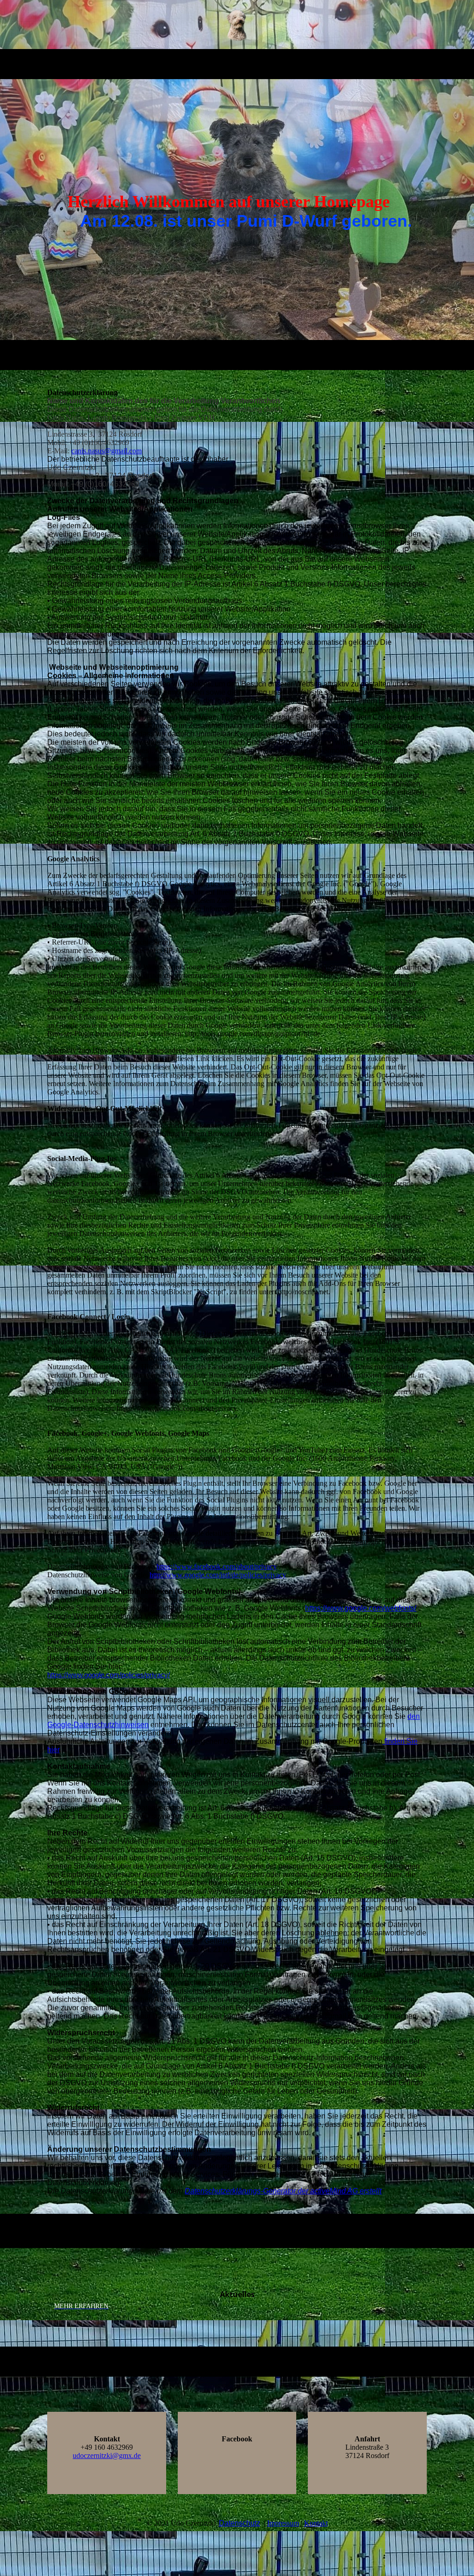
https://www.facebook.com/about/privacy (217, 1566)
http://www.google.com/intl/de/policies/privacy (218, 1575)
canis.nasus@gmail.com (106, 451)
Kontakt (316, 2523)
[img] (237, 25)
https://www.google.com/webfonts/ (361, 1608)
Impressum (283, 2523)
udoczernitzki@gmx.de (107, 2456)
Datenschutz (240, 2523)
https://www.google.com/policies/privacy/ (109, 1675)
